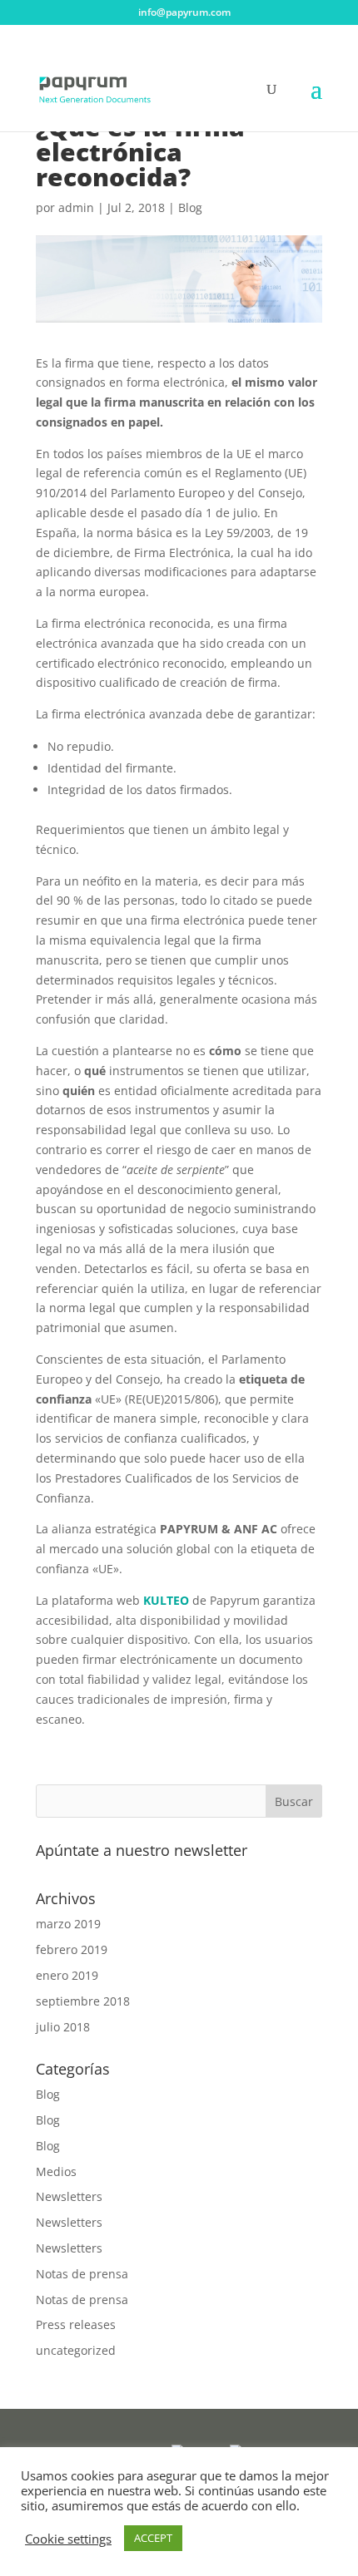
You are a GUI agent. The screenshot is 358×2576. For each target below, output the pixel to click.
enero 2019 (67, 1975)
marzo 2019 (68, 1924)
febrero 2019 (72, 1949)
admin (76, 207)
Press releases (76, 2324)
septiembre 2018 (83, 2001)
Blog (190, 207)
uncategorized (76, 2350)
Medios (56, 2171)
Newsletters (69, 2196)
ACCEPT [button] (153, 2538)
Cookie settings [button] (68, 2539)
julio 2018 (63, 2027)
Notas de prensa (82, 2274)
